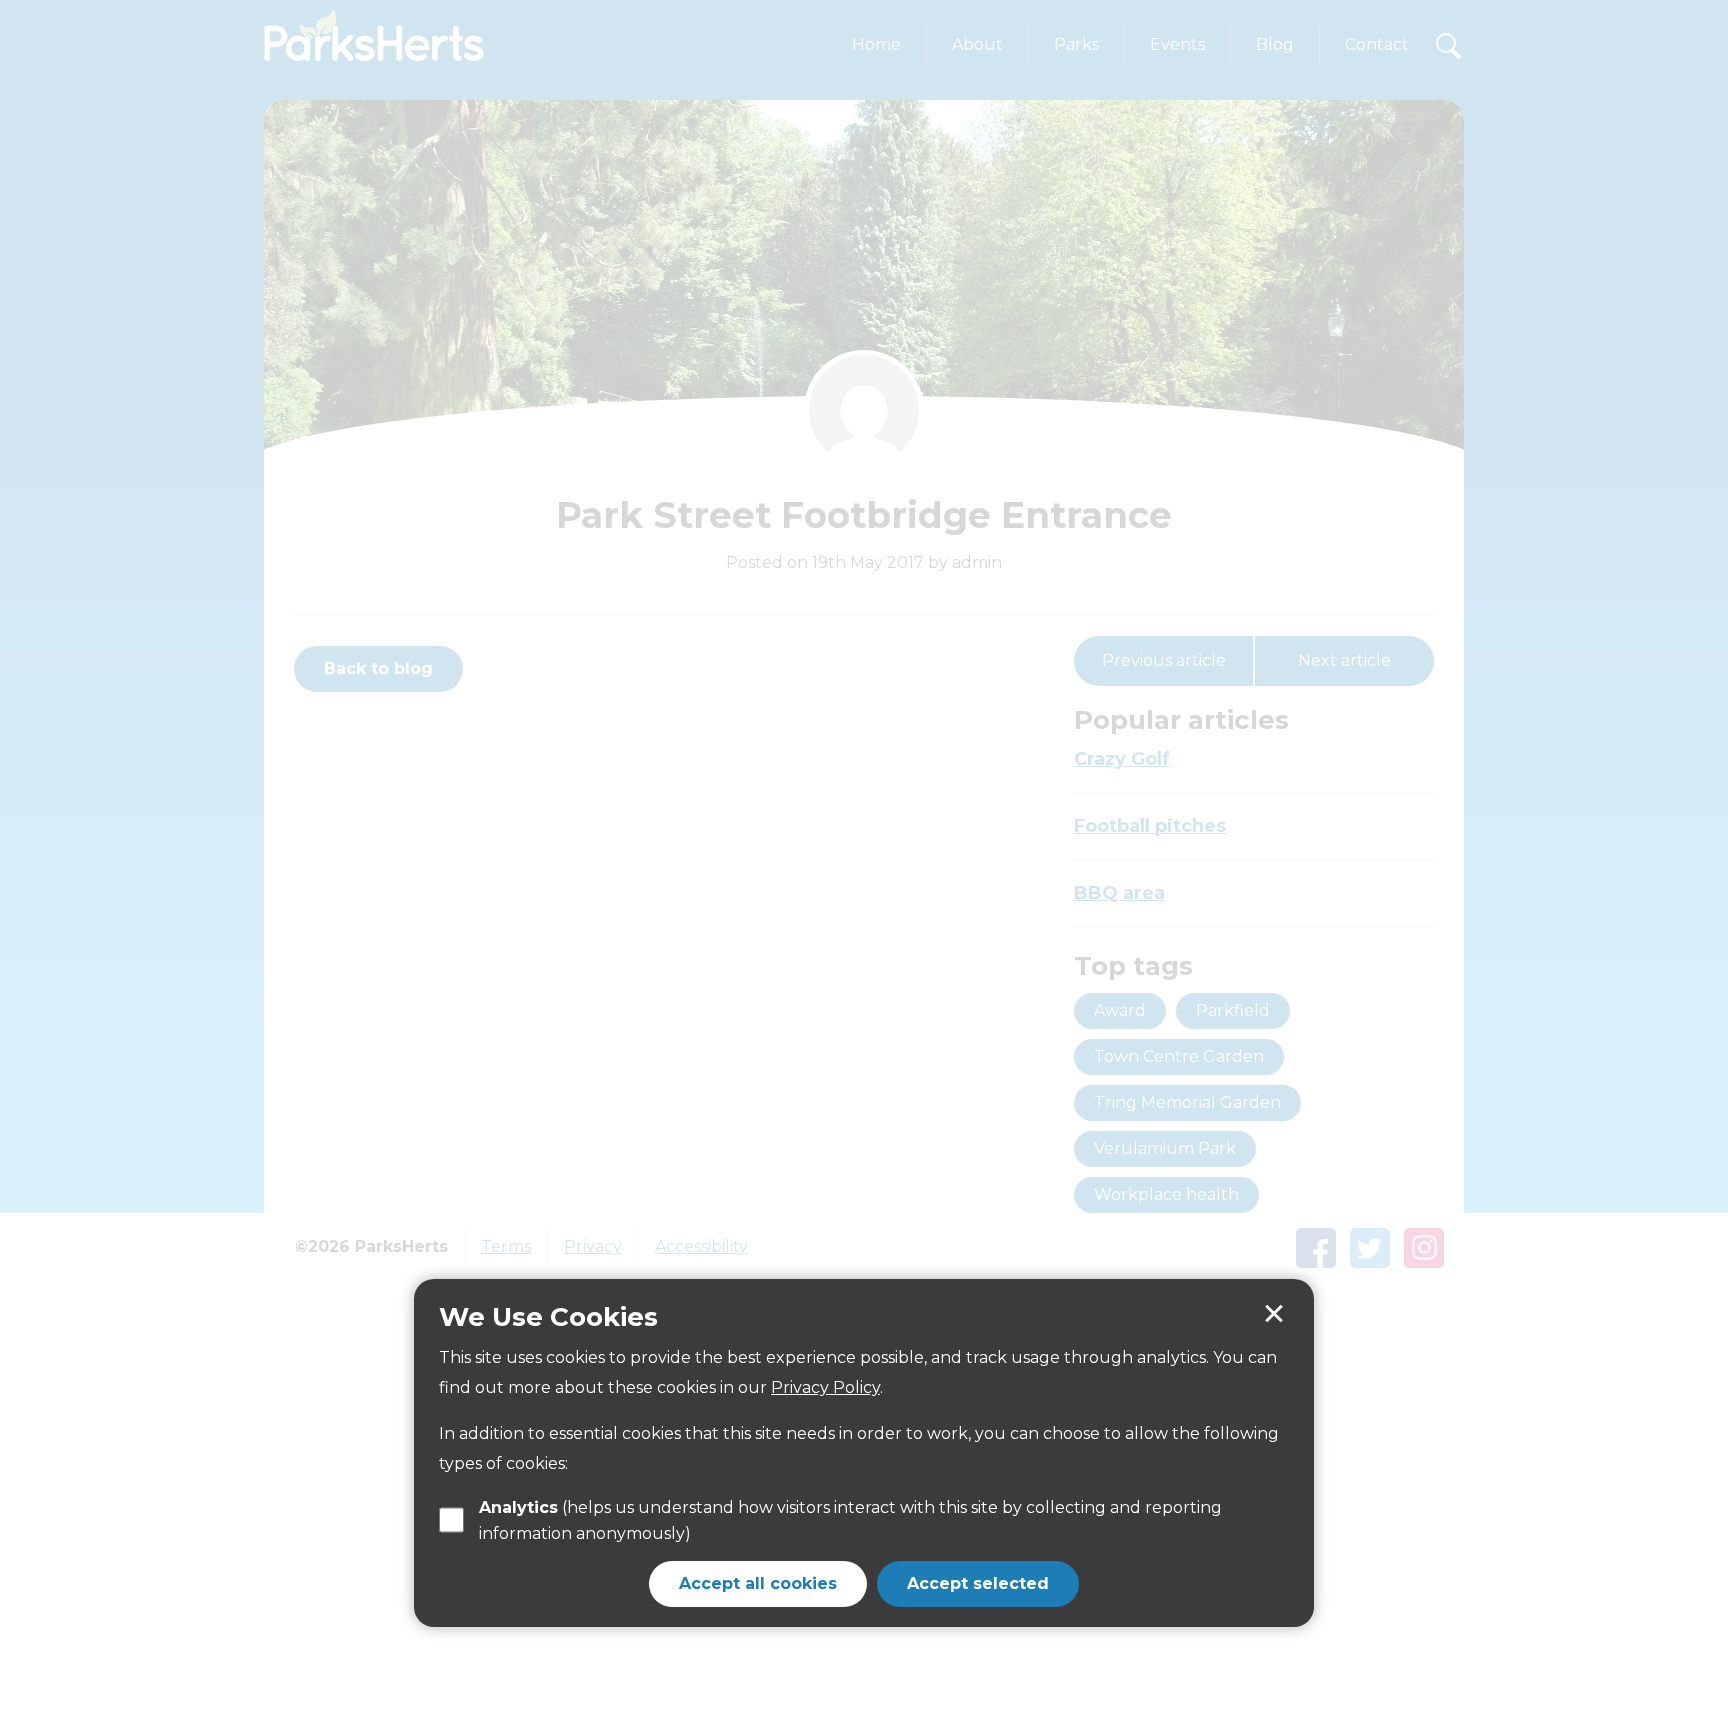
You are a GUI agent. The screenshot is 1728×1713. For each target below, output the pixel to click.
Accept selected (978, 1583)
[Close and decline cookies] (1274, 1314)
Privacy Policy (825, 1387)
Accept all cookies (758, 1583)
